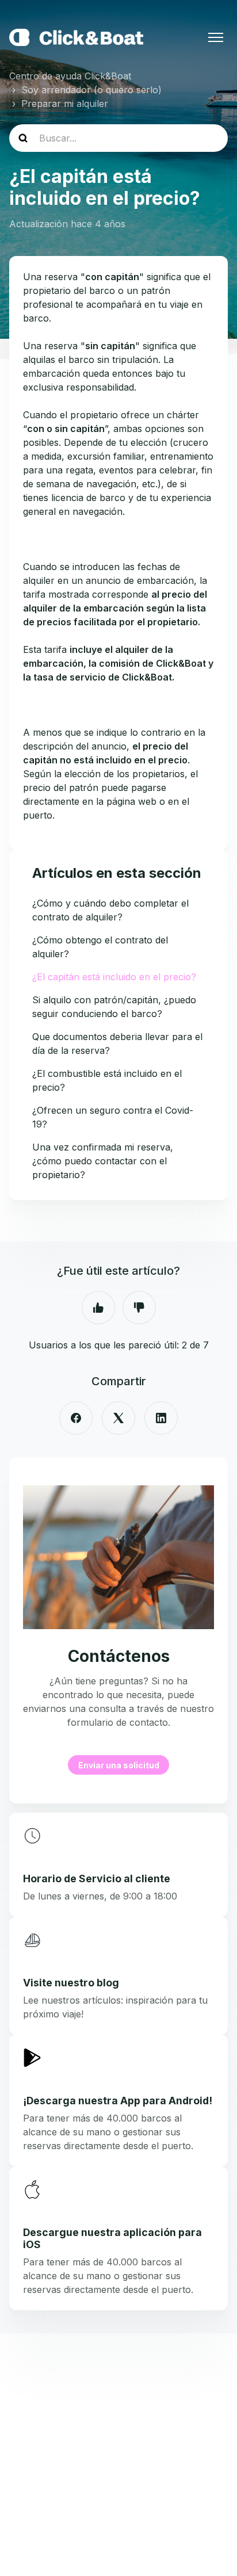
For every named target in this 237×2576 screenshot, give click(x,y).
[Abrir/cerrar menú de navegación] (216, 37)
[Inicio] (76, 37)
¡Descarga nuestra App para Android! (118, 2101)
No (139, 1308)
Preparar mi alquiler (65, 104)
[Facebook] (76, 1418)
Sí (98, 1308)
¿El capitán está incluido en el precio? (114, 977)
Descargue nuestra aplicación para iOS (112, 2238)
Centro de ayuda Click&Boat (70, 76)
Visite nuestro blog (71, 1983)
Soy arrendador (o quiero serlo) (91, 90)
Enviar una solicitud (119, 1765)
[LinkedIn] (161, 1418)
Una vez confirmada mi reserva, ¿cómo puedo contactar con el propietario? (103, 1161)
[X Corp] (118, 1418)
